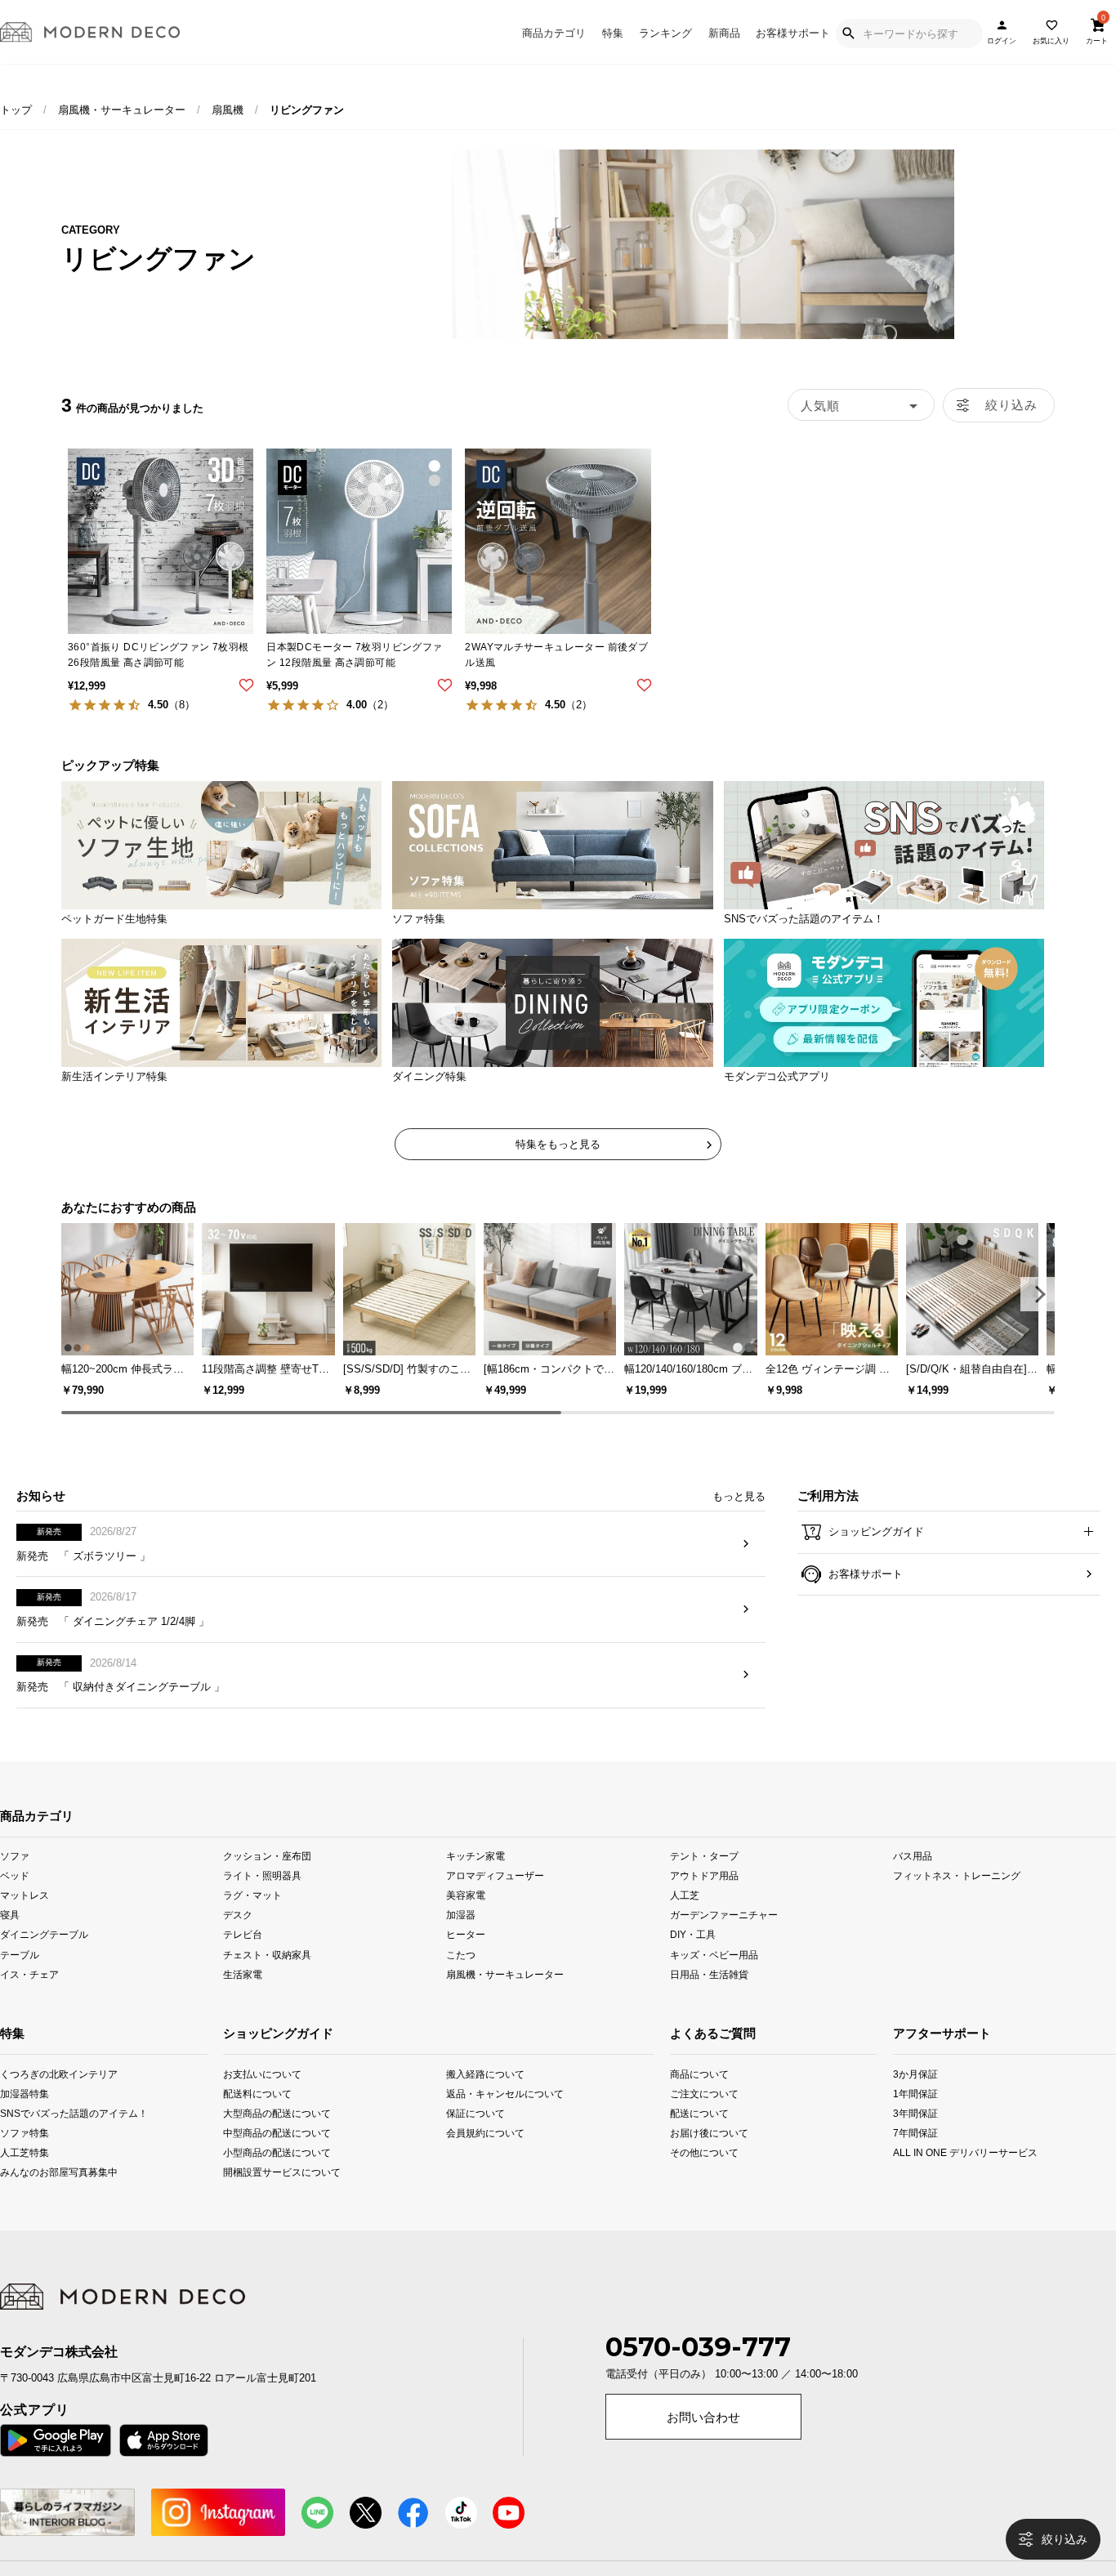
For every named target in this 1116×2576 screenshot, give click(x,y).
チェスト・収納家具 (267, 1980)
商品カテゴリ (554, 33)
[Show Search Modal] (848, 33)
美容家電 (466, 1921)
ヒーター (466, 1960)
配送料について (257, 2119)
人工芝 (685, 1921)
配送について (691, 2138)
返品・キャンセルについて (491, 2119)
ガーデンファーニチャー (724, 1941)
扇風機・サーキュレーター (122, 110)
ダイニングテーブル (44, 1960)
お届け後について (691, 2158)
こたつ (461, 1980)
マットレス (25, 1921)
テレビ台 (243, 1960)
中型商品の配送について (268, 2158)
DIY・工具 (693, 1960)
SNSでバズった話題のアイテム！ (21, 2138)
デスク (238, 1941)
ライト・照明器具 (262, 1902)
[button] (1038, 1294)
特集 (613, 33)
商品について (691, 2099)
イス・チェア (29, 2000)
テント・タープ (704, 1882)
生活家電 (243, 2000)
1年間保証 (915, 2119)
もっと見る (739, 1522)
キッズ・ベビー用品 (714, 1980)
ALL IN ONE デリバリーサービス (915, 2178)
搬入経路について (485, 2099)
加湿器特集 (21, 2119)
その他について (691, 2178)
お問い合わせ (703, 2444)
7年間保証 (915, 2158)
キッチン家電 (475, 1882)
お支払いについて (262, 2099)
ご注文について (691, 2119)
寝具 (10, 1941)
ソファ (15, 1882)
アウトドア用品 (704, 1902)
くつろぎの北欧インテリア (21, 2099)
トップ (16, 110)
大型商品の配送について (268, 2138)
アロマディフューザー (495, 1902)
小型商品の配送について (268, 2178)
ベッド (15, 1902)
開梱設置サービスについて (268, 2198)
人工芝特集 (21, 2178)
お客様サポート (793, 33)
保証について (475, 2138)
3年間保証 (915, 2138)
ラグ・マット (252, 1921)
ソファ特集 (21, 2158)
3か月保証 (915, 2099)
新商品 (724, 33)
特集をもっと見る (558, 1144)
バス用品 (913, 1882)
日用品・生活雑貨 (709, 2000)
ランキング (665, 33)
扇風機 (228, 110)
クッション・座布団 (267, 1882)
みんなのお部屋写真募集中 (21, 2198)
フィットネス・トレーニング (957, 1902)
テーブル (20, 1980)
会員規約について (485, 2158)
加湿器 (461, 1941)
